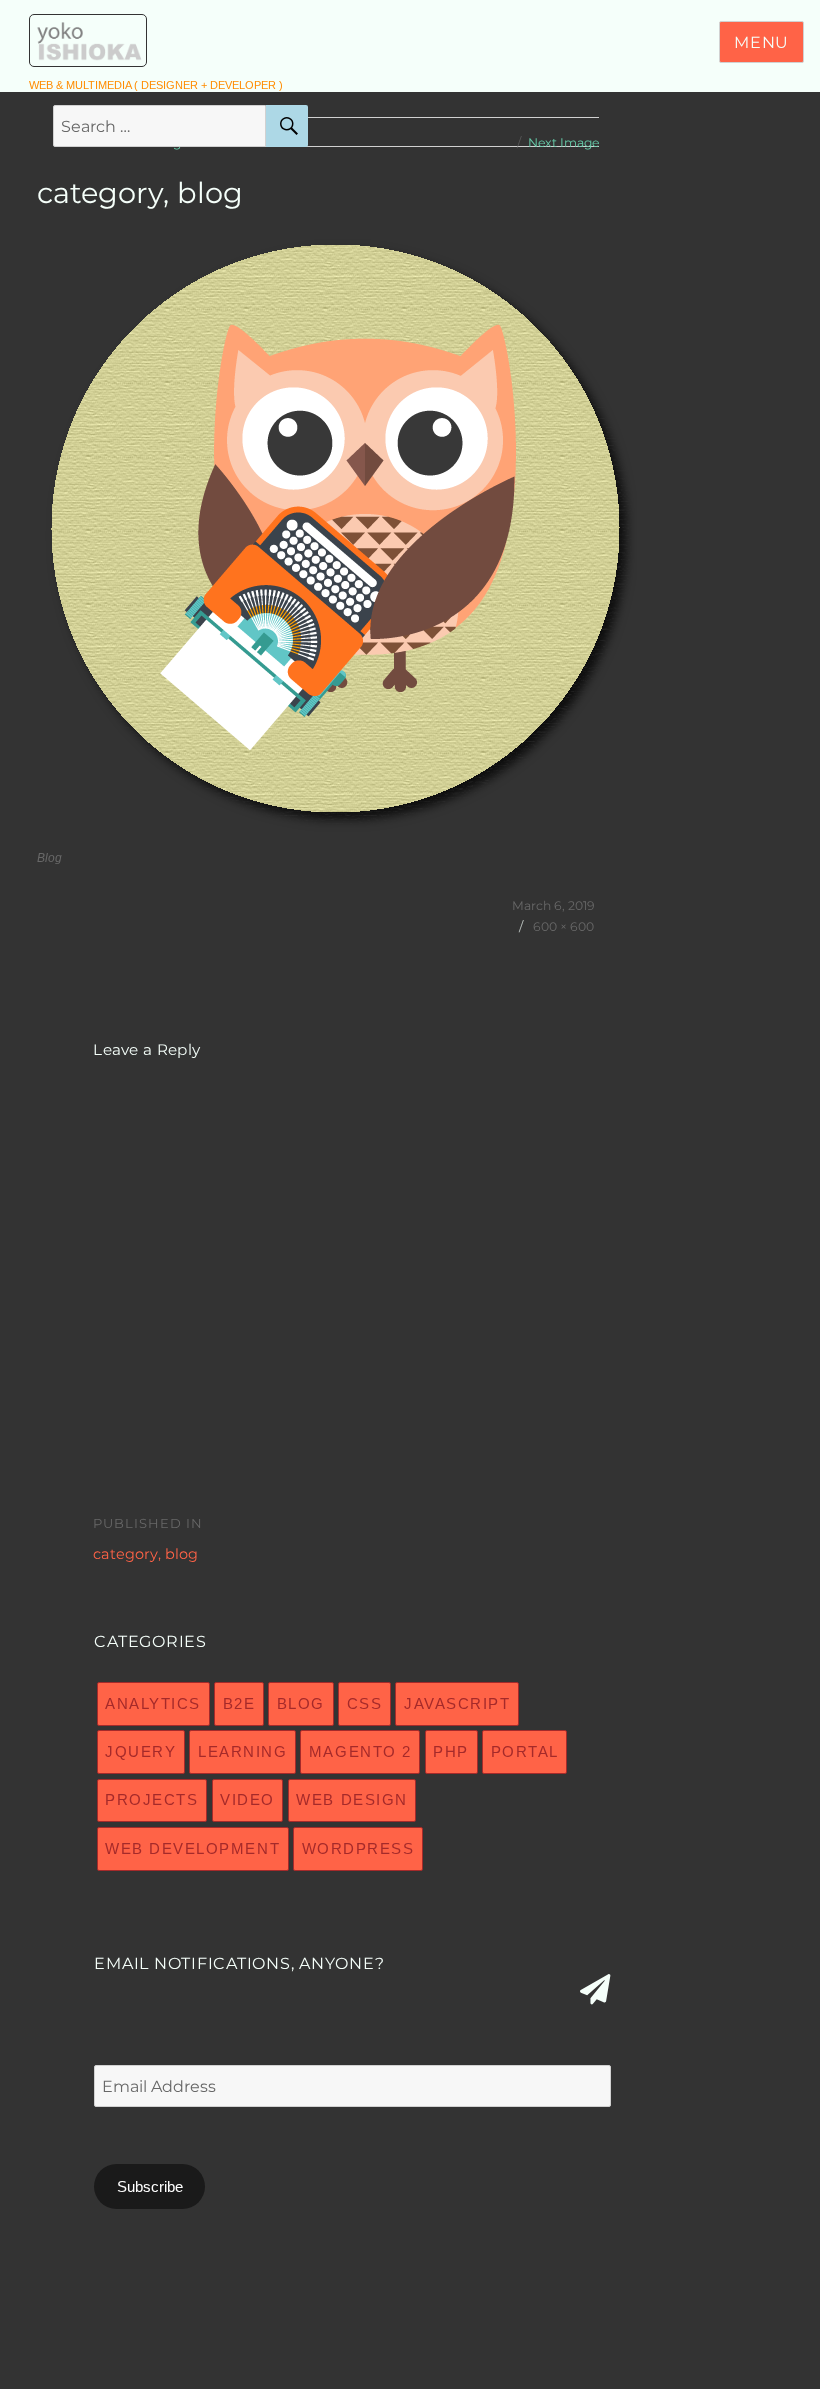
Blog (301, 1703)
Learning (242, 1751)
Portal (525, 1751)
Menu (761, 42)
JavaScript (457, 1703)
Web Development (192, 1848)
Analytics (153, 1703)
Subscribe (150, 2186)
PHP (451, 1751)
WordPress (358, 1848)
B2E (239, 1703)
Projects (151, 1799)
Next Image (563, 142)
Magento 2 (360, 1751)
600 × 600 (563, 926)
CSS (365, 1703)
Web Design (351, 1799)
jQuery (140, 1751)
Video (247, 1799)
